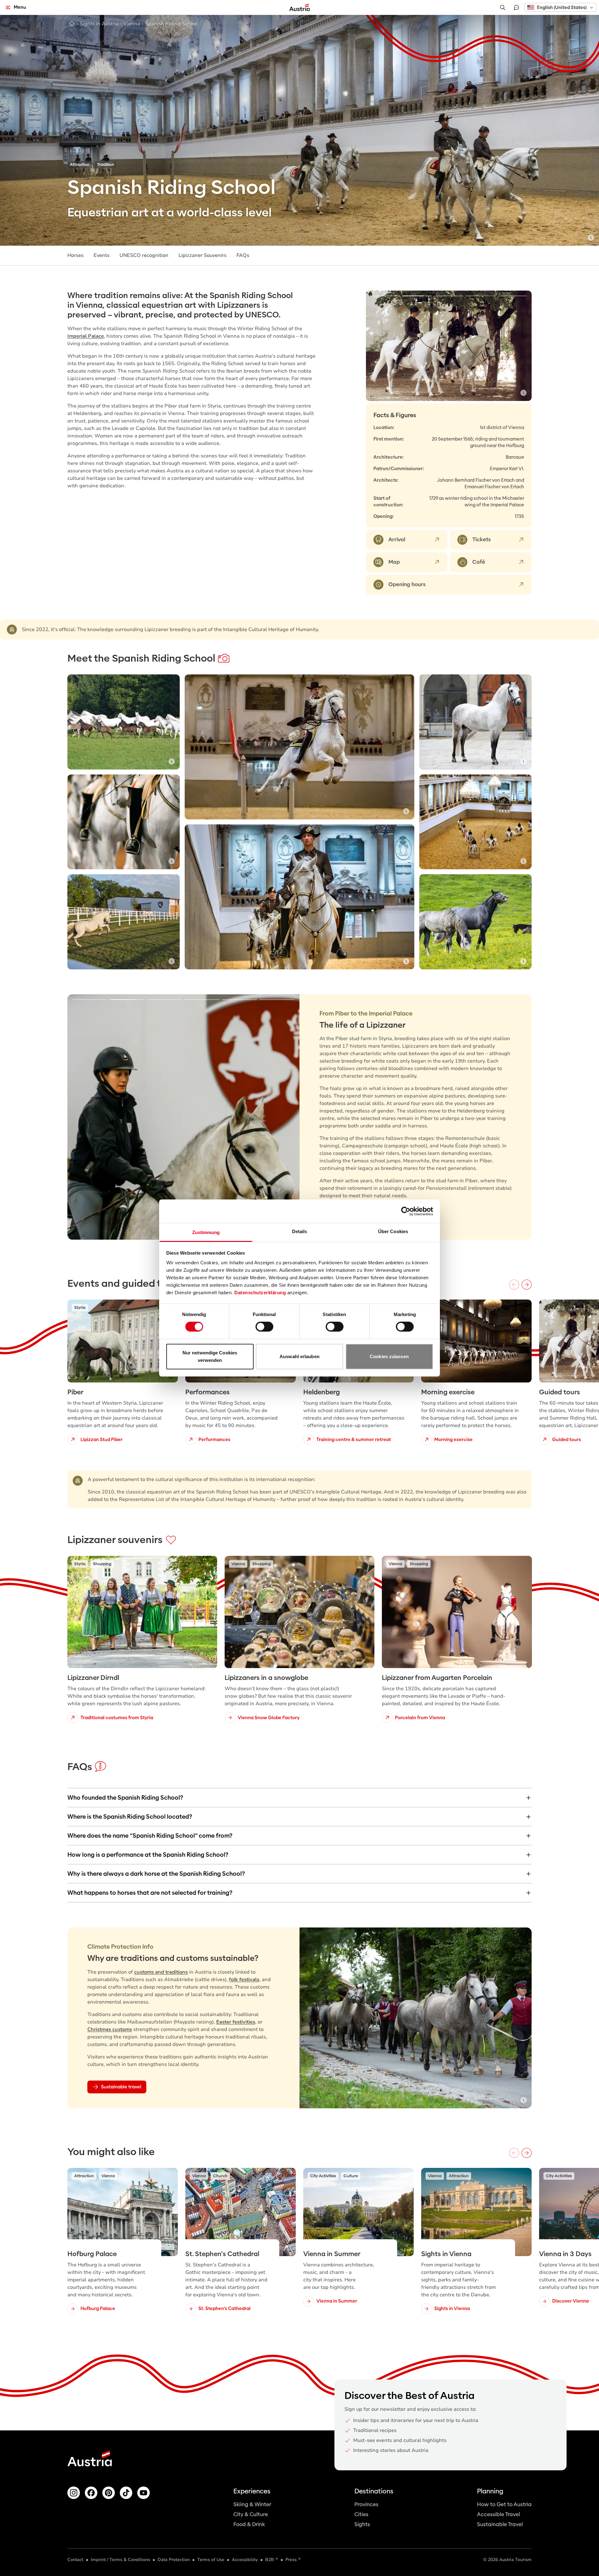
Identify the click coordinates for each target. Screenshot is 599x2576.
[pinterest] (109, 2493)
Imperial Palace (86, 336)
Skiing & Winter (252, 2504)
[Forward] (527, 1285)
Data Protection (174, 2560)
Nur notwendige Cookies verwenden (210, 1356)
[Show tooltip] (591, 238)
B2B (270, 2560)
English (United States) (562, 7)
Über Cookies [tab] (393, 1231)
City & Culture (251, 2514)
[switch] (264, 1327)
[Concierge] (516, 7)
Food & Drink (249, 2524)
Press (291, 2560)
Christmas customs (110, 2029)
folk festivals (244, 1980)
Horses (75, 255)
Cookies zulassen (389, 1356)
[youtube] (144, 2493)
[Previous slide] (380, 346)
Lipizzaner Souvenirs (202, 255)
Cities (361, 2514)
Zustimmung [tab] (206, 1232)
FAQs (243, 255)
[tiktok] (126, 2493)
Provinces (366, 2504)
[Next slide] (518, 346)
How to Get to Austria (504, 2504)
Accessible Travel (499, 2514)
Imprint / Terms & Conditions (120, 2560)
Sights (362, 2524)
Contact (75, 2560)
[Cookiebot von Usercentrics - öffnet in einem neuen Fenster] (406, 1211)
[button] (560, 7)
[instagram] (74, 2493)
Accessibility (245, 2560)
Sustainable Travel (500, 2524)
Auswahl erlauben (299, 1356)
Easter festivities (236, 2022)
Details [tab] (300, 1231)
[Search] (503, 7)
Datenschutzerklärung (260, 1293)
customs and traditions (161, 1972)
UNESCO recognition (144, 255)
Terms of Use (211, 2560)
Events (102, 255)
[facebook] (91, 2493)
